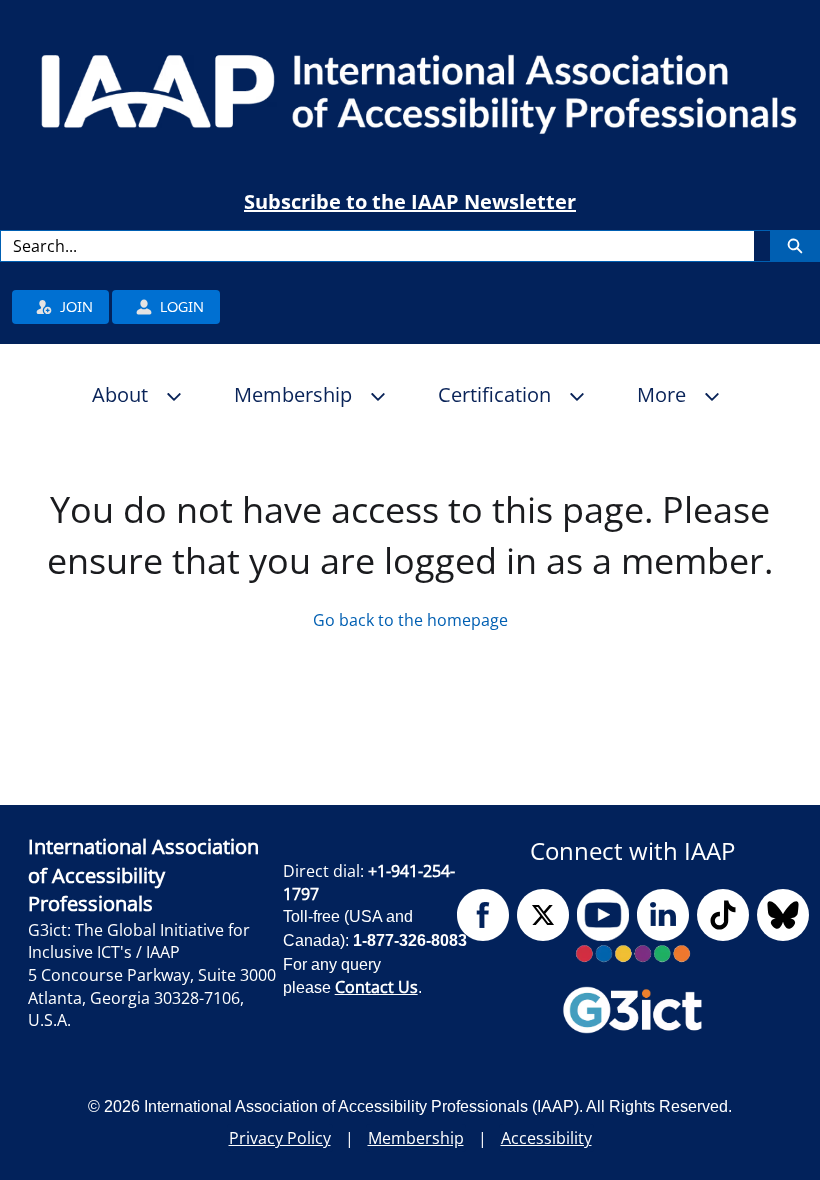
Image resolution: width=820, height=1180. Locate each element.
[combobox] (377, 246)
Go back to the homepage (410, 620)
